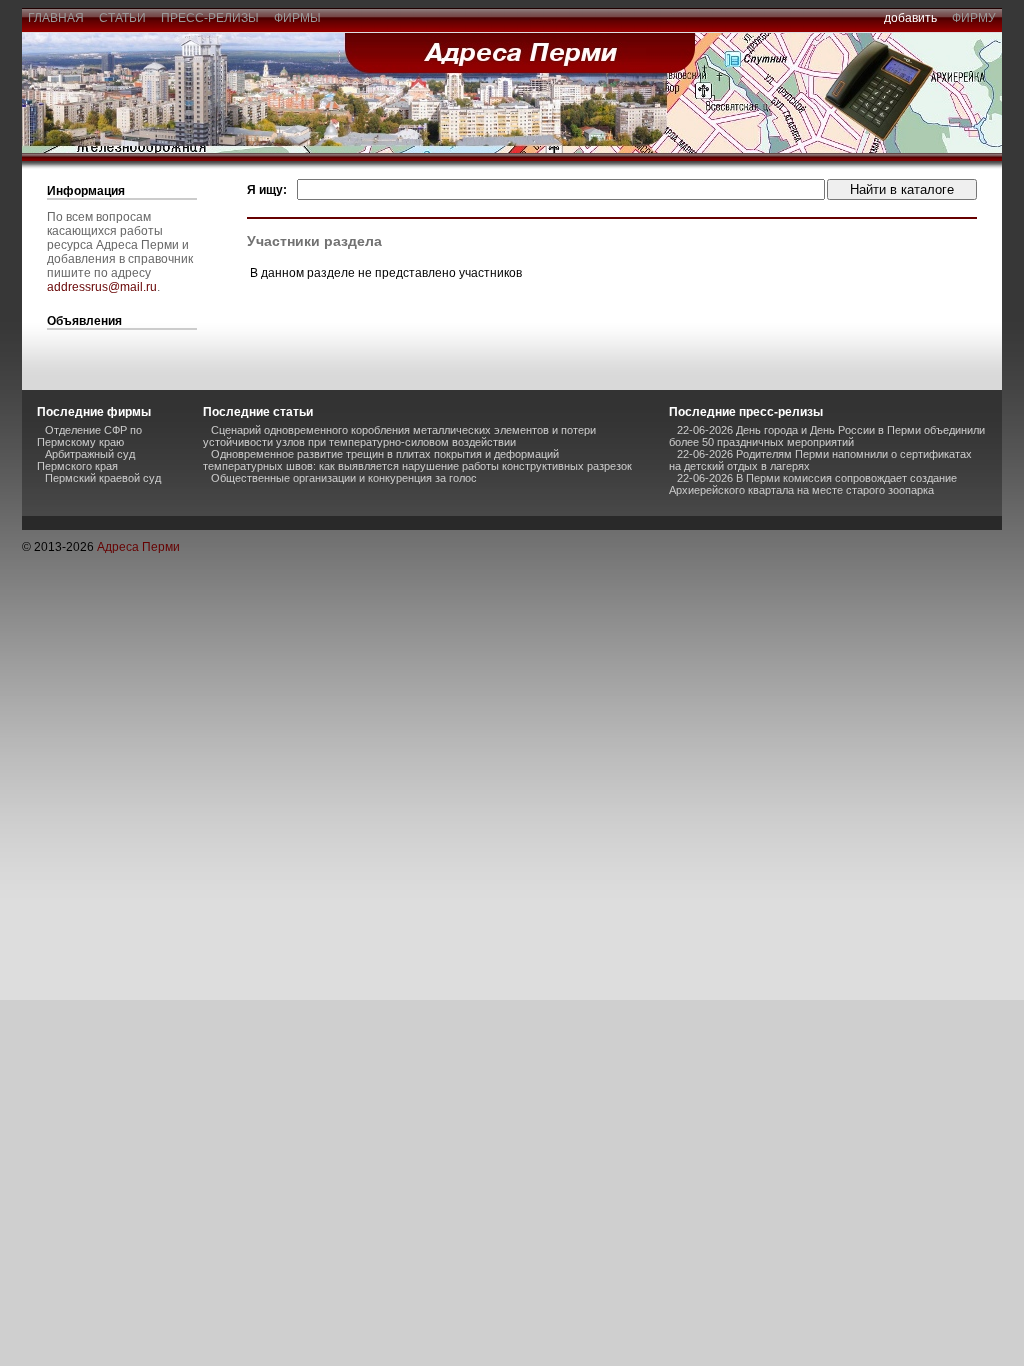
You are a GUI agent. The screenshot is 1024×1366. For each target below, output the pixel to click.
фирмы (297, 18)
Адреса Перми (138, 547)
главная (56, 18)
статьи (122, 18)
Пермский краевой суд (103, 478)
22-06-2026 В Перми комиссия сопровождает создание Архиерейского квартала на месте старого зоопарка (813, 484)
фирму (974, 18)
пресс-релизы (210, 18)
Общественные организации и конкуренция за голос (344, 478)
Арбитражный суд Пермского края (86, 460)
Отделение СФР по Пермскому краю (89, 436)
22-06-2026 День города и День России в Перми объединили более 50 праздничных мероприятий (827, 436)
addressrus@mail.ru (102, 287)
